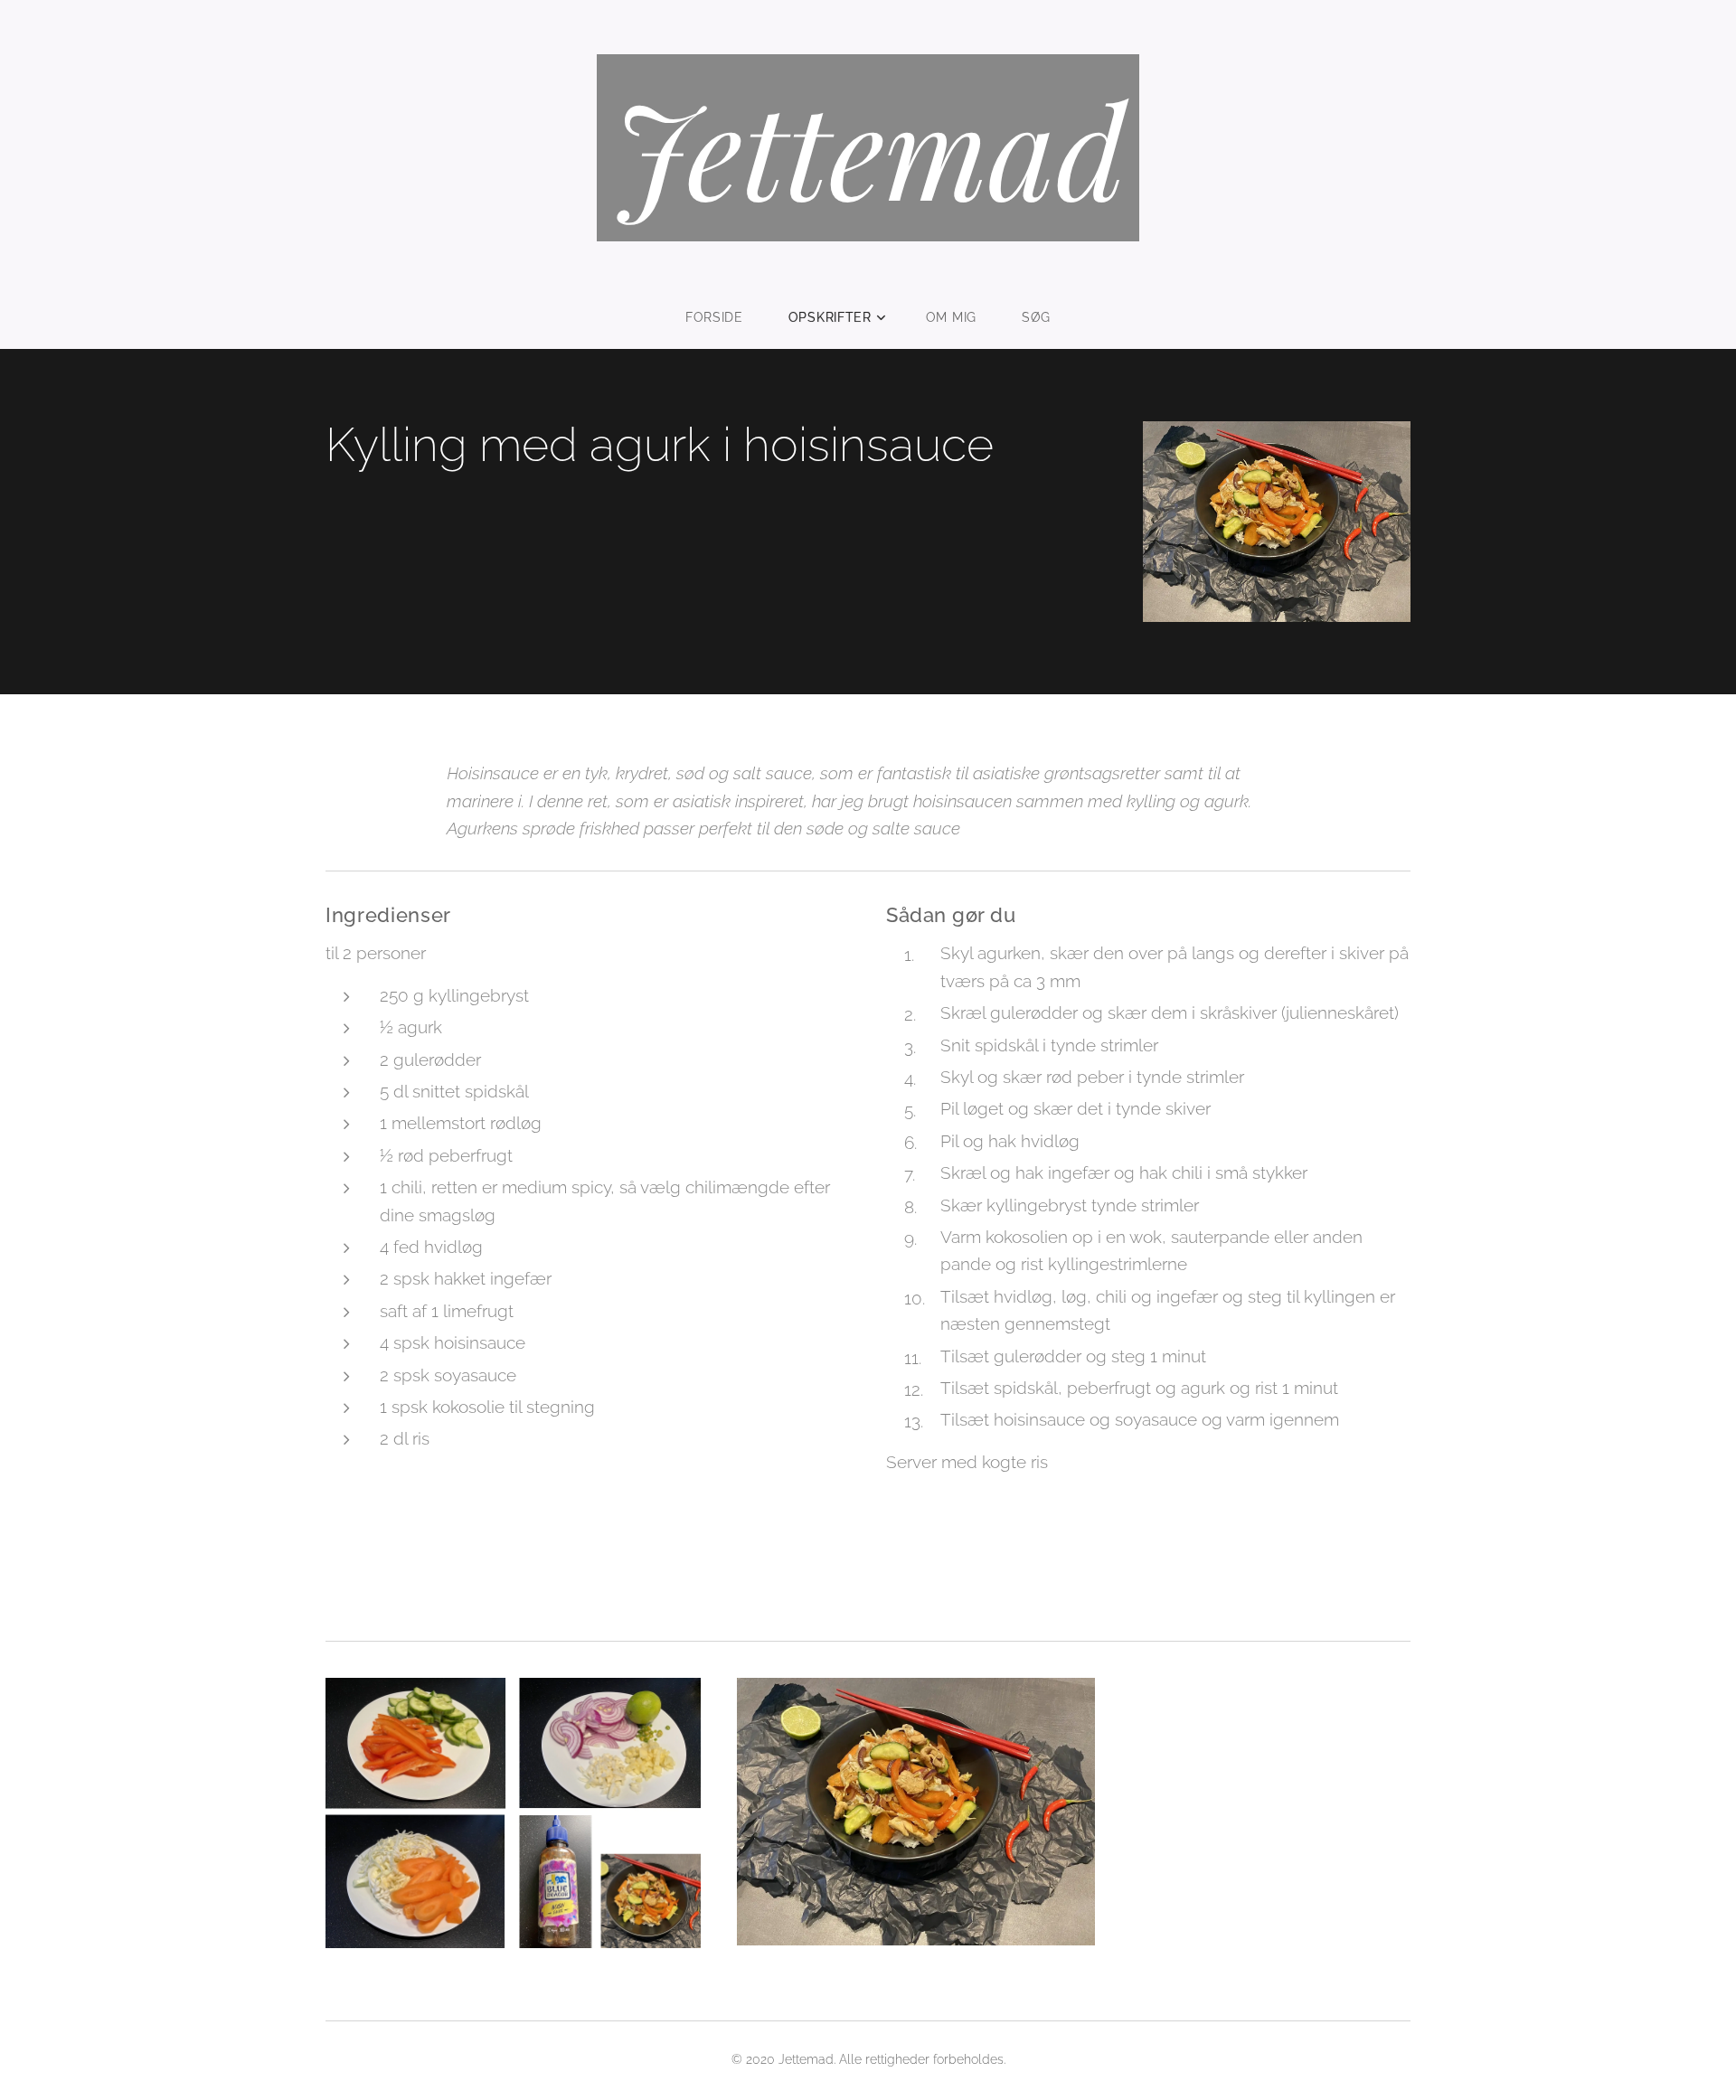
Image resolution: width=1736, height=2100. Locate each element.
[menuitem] (726, 317)
